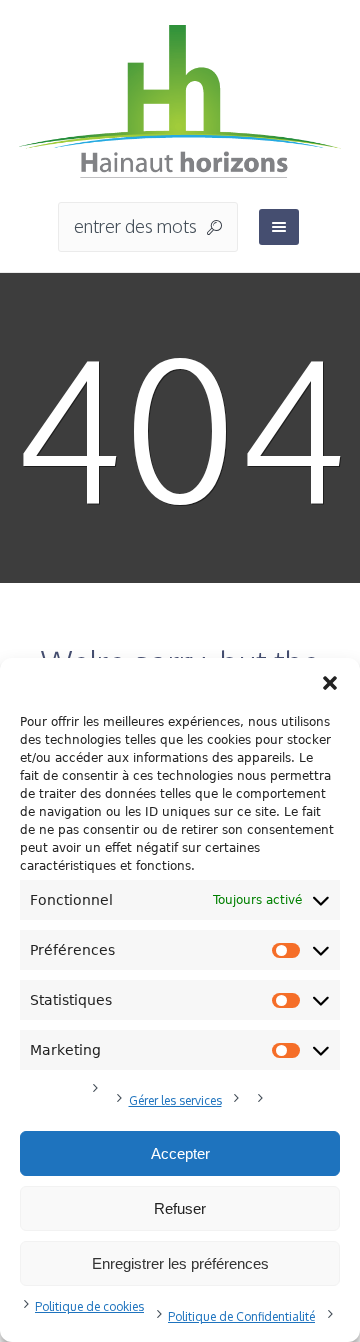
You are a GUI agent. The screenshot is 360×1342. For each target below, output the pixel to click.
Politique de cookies (89, 1306)
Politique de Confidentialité (241, 1316)
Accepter (180, 1153)
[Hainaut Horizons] (180, 102)
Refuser (180, 1208)
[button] (330, 683)
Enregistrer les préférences (180, 1263)
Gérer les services (175, 1100)
